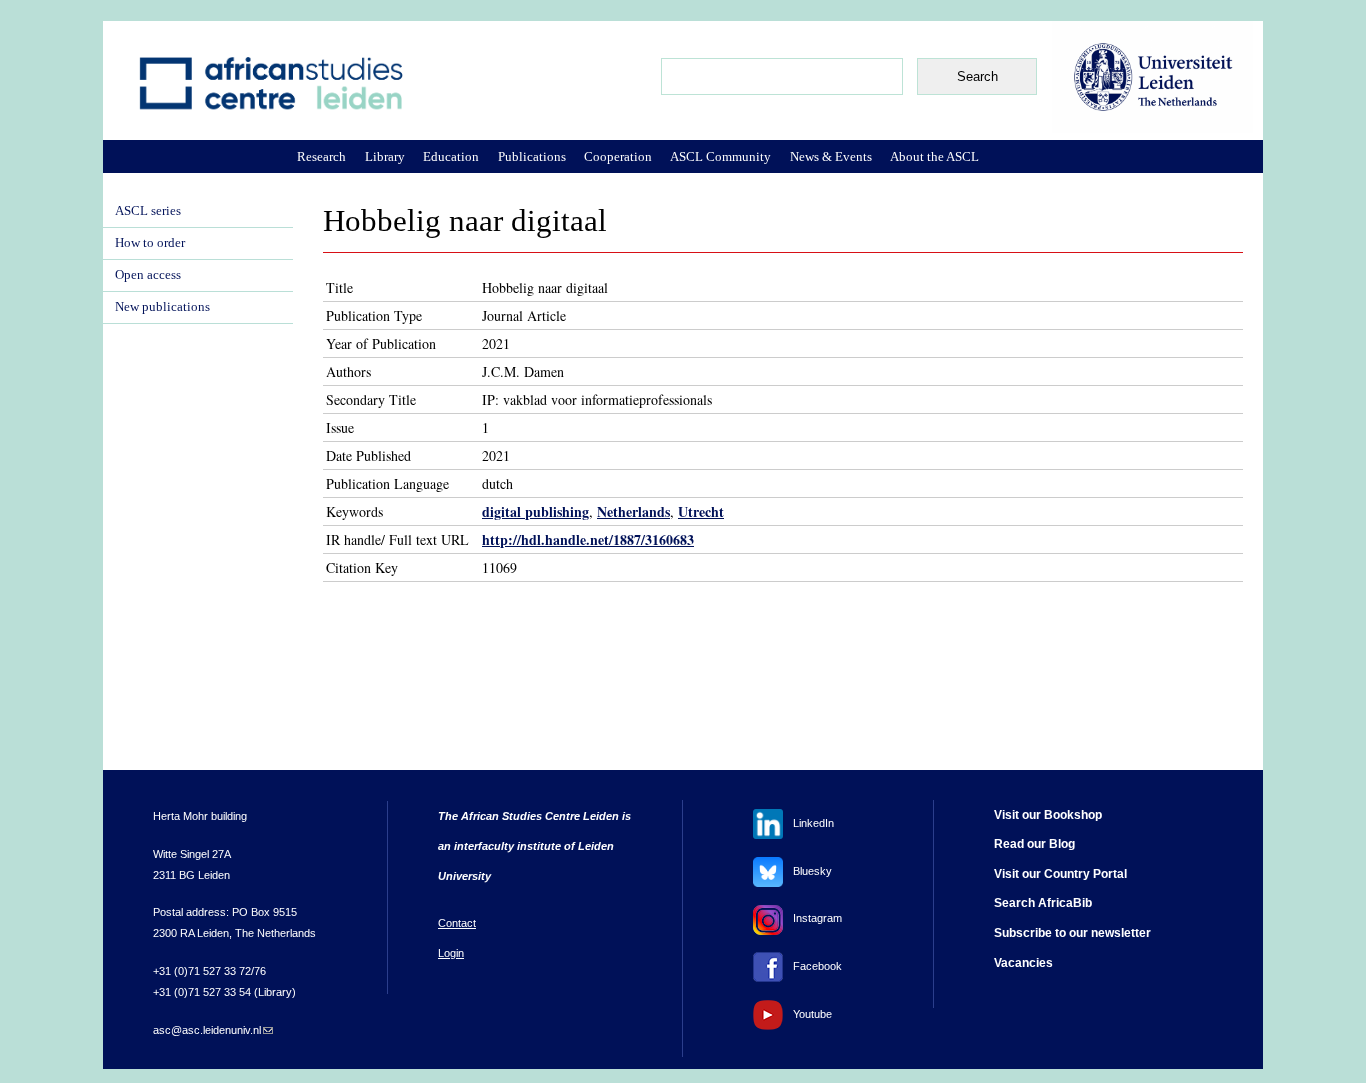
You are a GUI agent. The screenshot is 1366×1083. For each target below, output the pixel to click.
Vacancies (1023, 963)
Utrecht (701, 511)
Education (451, 156)
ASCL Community (720, 156)
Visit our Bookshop (1048, 815)
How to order (150, 243)
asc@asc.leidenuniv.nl (213, 1030)
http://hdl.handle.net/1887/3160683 (588, 539)
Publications (532, 156)
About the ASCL (934, 156)
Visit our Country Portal (1060, 874)
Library (385, 156)
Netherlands (633, 511)
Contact (457, 923)
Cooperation (618, 156)
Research (321, 156)
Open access (148, 275)
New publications (162, 307)
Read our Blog (1034, 844)
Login (451, 953)
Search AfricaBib (1043, 903)
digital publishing (535, 511)
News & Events (831, 156)
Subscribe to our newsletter (1072, 933)
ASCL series (148, 211)
